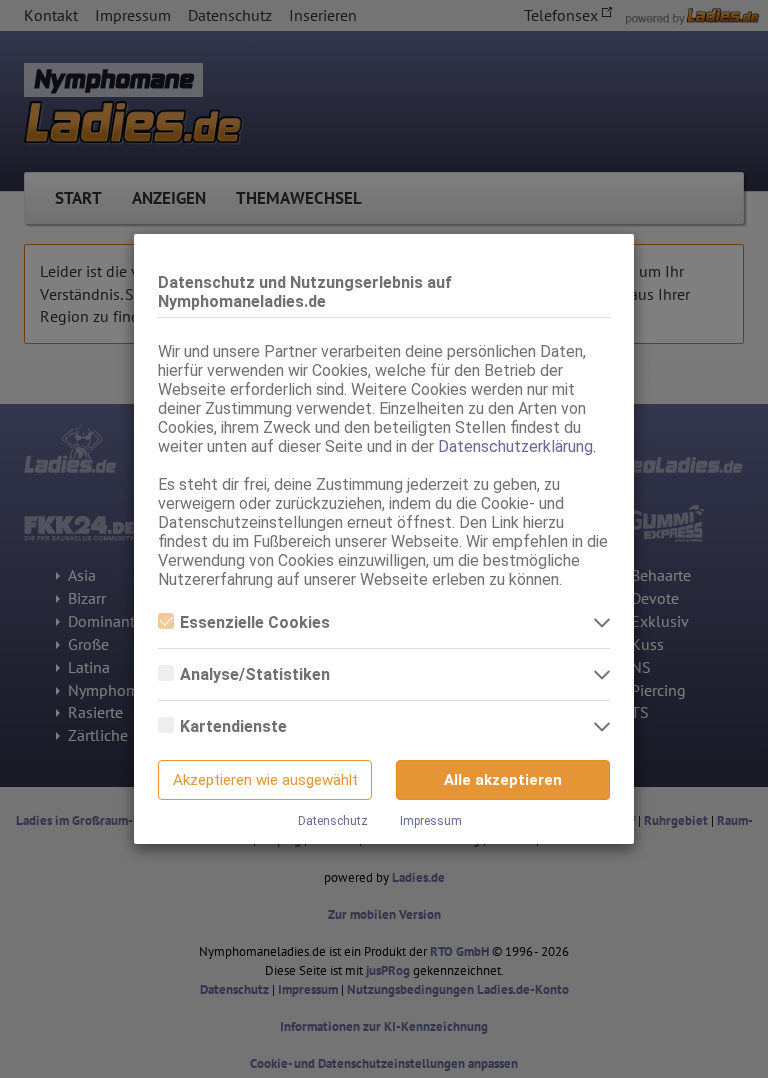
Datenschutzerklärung (515, 446)
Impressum (431, 821)
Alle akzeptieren (503, 780)
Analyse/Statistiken (255, 674)
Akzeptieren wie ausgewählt (265, 780)
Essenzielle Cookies (255, 622)
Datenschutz (333, 821)
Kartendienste (233, 726)
